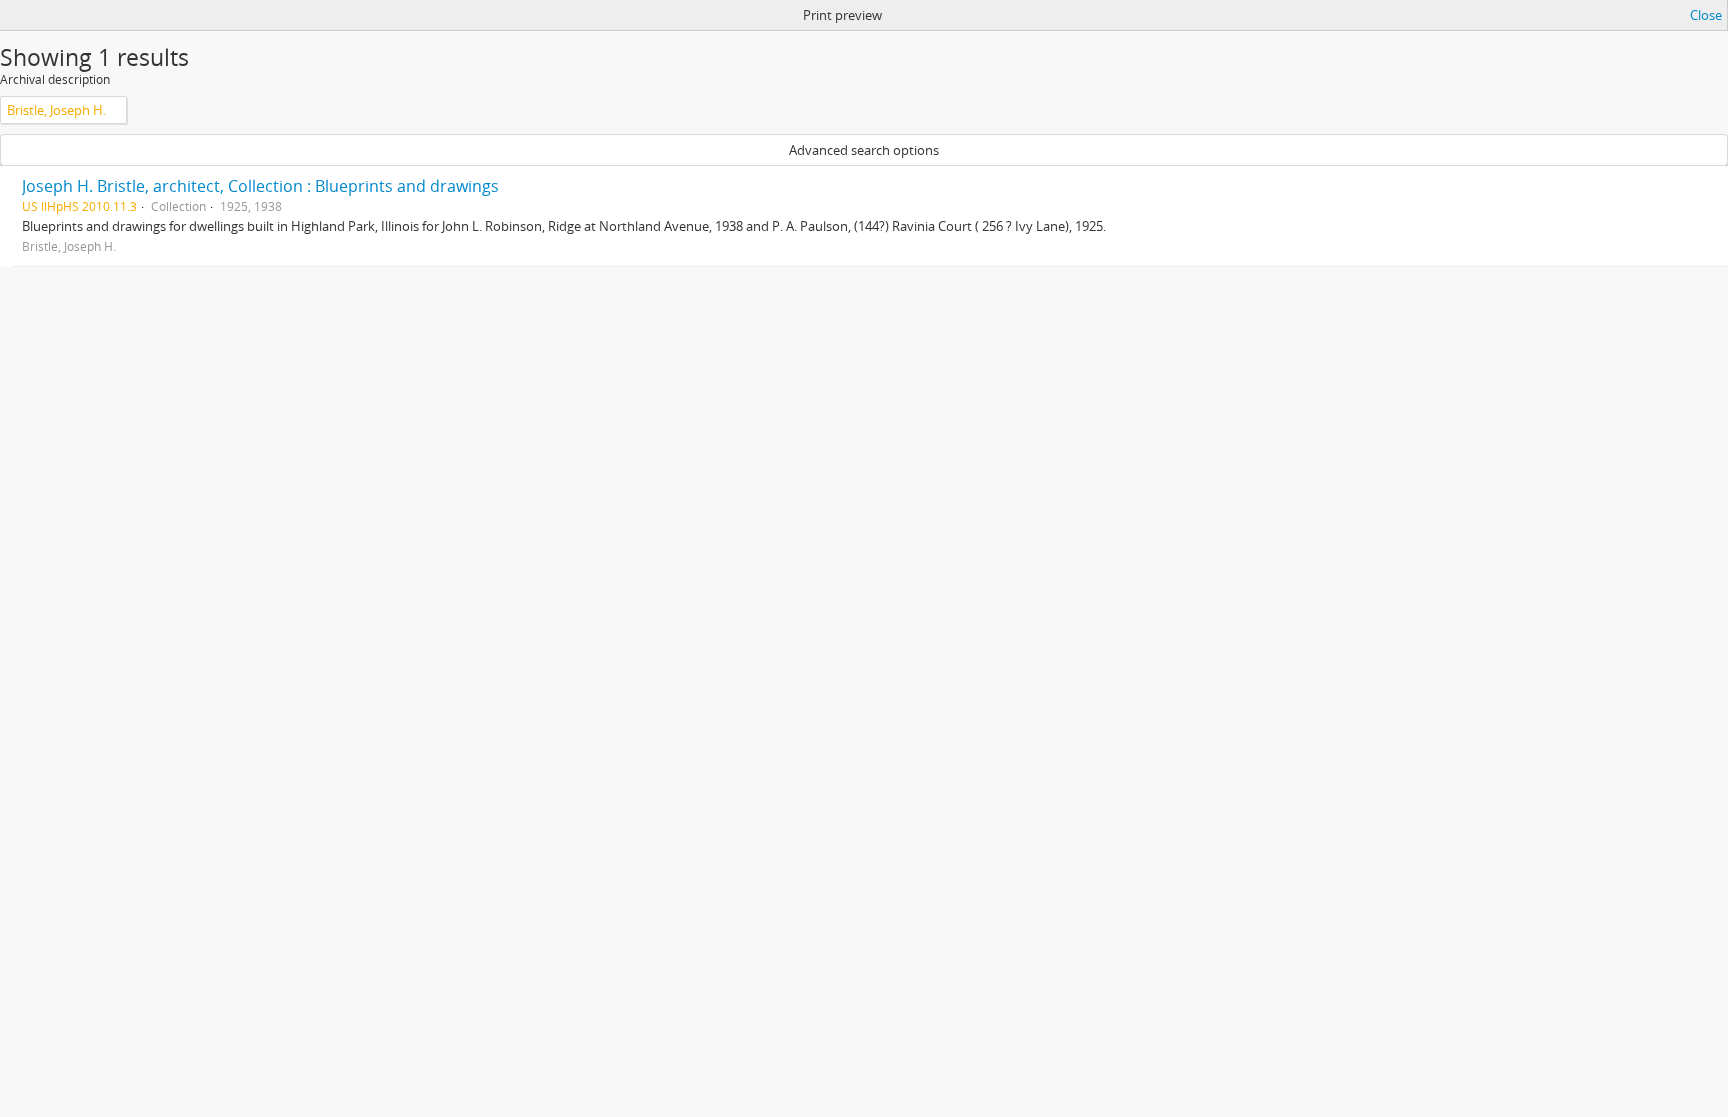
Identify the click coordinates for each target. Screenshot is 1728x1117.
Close (1706, 15)
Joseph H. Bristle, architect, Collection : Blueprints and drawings (260, 186)
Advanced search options (864, 150)
